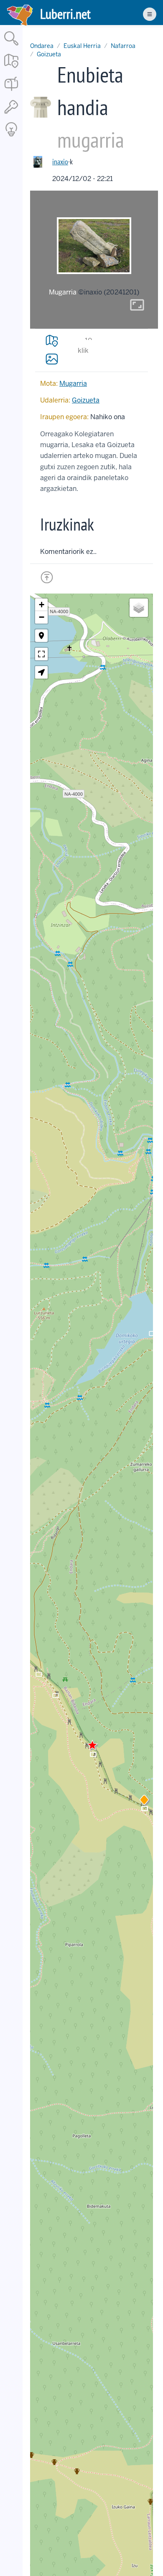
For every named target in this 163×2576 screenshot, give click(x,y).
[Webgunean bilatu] (11, 46)
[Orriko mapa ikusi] (52, 341)
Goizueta (49, 54)
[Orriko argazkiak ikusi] (52, 359)
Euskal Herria (82, 46)
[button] (144, 1801)
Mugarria (73, 384)
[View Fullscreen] (41, 654)
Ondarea (42, 46)
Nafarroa (123, 46)
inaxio (60, 162)
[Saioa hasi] (11, 114)
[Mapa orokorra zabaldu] (11, 69)
